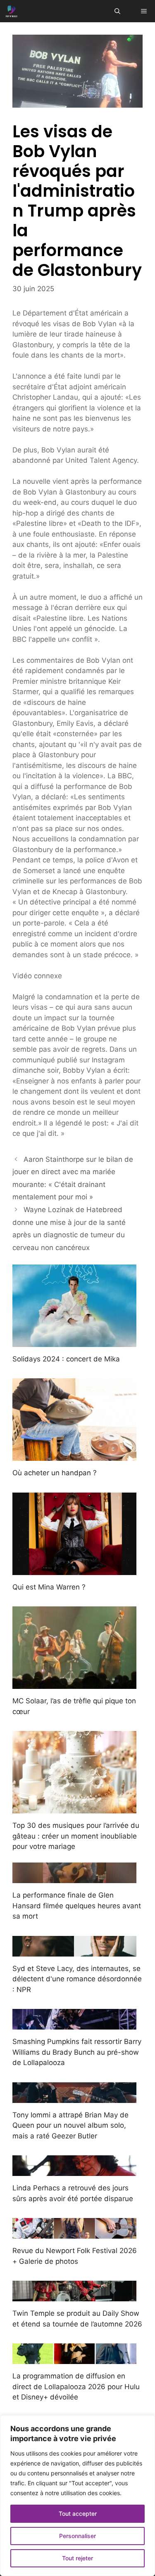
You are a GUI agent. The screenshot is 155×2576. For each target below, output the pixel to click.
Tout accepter (78, 2514)
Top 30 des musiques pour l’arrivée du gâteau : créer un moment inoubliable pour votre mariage (76, 1836)
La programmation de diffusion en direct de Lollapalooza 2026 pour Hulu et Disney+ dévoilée (76, 2386)
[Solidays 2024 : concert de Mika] (74, 1341)
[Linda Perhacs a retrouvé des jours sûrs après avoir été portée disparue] (74, 2171)
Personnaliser (77, 2536)
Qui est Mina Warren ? (49, 1587)
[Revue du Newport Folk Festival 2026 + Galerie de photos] (74, 2233)
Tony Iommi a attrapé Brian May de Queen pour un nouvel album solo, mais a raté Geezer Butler (70, 2125)
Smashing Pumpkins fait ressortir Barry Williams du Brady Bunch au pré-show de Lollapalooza (77, 2052)
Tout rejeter (77, 2558)
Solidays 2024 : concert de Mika (66, 1359)
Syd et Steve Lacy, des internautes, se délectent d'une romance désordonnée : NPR (77, 1979)
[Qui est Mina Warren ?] (74, 1569)
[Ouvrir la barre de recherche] (117, 11)
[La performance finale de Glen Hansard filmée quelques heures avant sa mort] (74, 1878)
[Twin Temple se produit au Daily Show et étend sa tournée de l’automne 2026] (74, 2296)
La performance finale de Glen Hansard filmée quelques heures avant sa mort (77, 1906)
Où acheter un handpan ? (55, 1473)
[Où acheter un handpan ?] (74, 1455)
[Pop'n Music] (12, 11)
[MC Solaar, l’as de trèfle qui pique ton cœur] (74, 1684)
